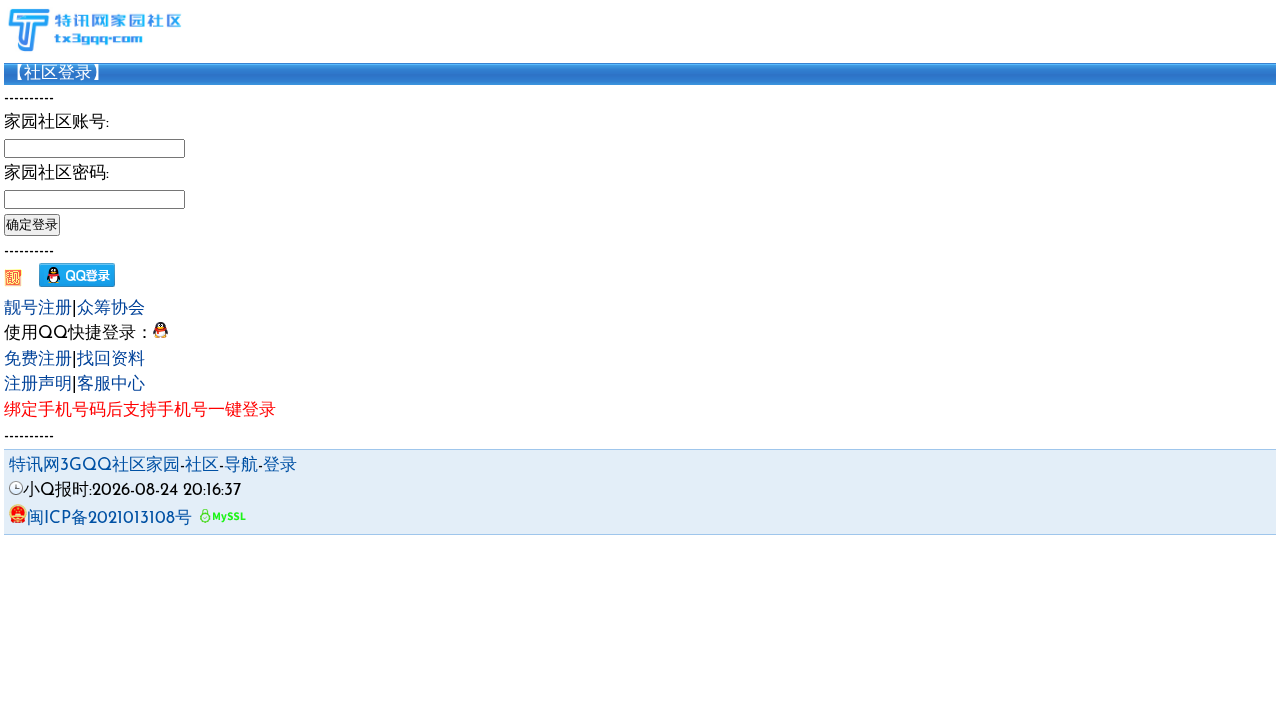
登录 (280, 465)
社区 (202, 465)
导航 (241, 465)
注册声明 (38, 384)
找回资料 (111, 359)
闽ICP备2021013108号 (109, 518)
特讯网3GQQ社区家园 (94, 465)
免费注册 (38, 359)
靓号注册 (38, 308)
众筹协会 (111, 308)
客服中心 (111, 384)
